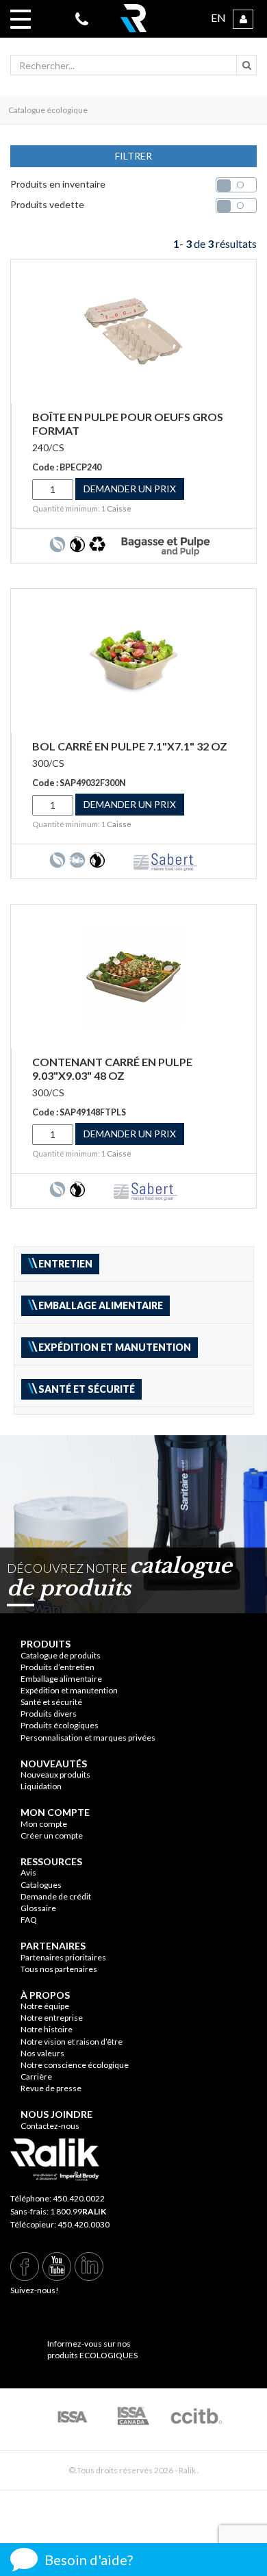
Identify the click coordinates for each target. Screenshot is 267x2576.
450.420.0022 (79, 2198)
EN (218, 17)
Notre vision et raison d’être (72, 2042)
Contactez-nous (50, 2126)
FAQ (29, 1920)
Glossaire (38, 1908)
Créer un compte (52, 1835)
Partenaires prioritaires (63, 1957)
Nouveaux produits (55, 1775)
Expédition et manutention (69, 1690)
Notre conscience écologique (75, 2065)
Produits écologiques (60, 1725)
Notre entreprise (52, 2018)
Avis (28, 1872)
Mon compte (44, 1824)
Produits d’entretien (58, 1667)
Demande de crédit (56, 1896)
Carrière (36, 2076)
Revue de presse (51, 2088)
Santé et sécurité (51, 1702)
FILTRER (133, 156)
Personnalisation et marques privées (88, 1738)
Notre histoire (47, 2029)
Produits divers (49, 1714)
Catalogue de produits (61, 1655)
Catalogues (41, 1885)
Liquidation (41, 1786)
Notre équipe (45, 2006)
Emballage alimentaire (61, 1679)
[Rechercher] (246, 65)
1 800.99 (78, 2211)
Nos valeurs (42, 2053)
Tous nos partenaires (59, 1969)
